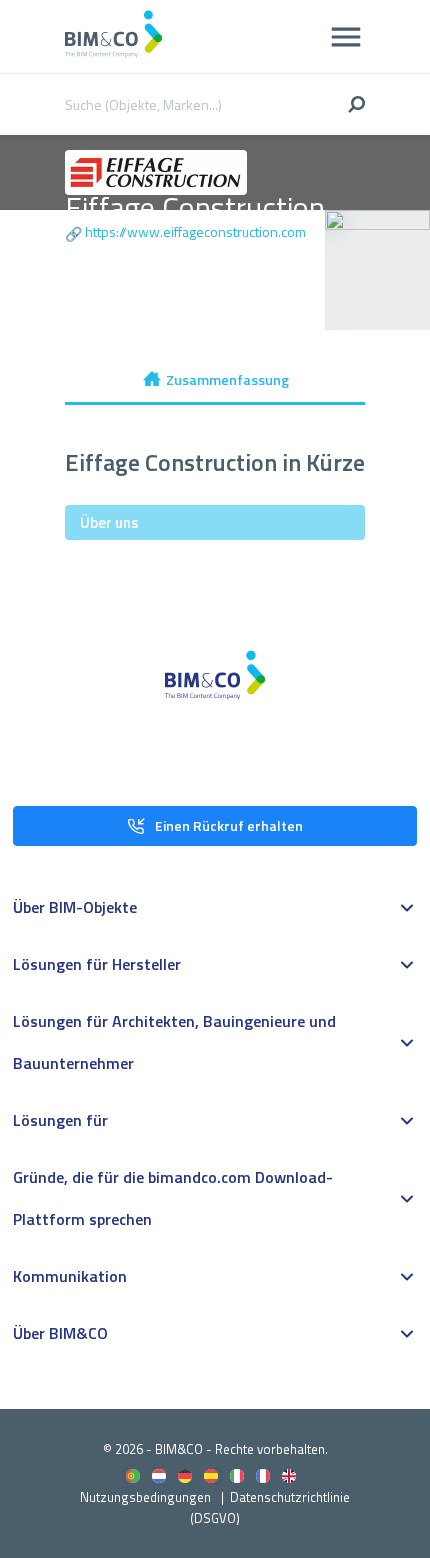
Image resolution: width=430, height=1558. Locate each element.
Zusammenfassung (227, 379)
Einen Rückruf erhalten (229, 825)
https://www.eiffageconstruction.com (195, 231)
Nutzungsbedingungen (145, 1497)
